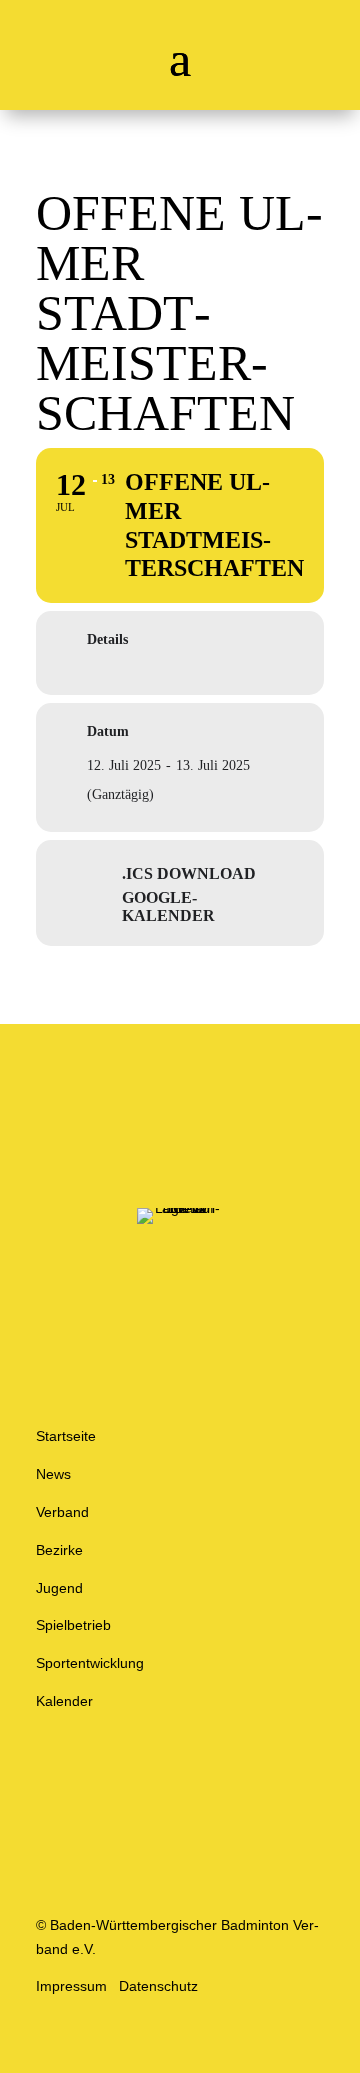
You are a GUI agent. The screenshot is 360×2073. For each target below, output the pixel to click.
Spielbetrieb (73, 1625)
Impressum (71, 1986)
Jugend (59, 1588)
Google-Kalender (168, 906)
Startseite (66, 1436)
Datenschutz (158, 1986)
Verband (62, 1512)
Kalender (64, 1701)
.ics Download (189, 873)
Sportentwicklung (90, 1663)
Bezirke (59, 1550)
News (53, 1474)
